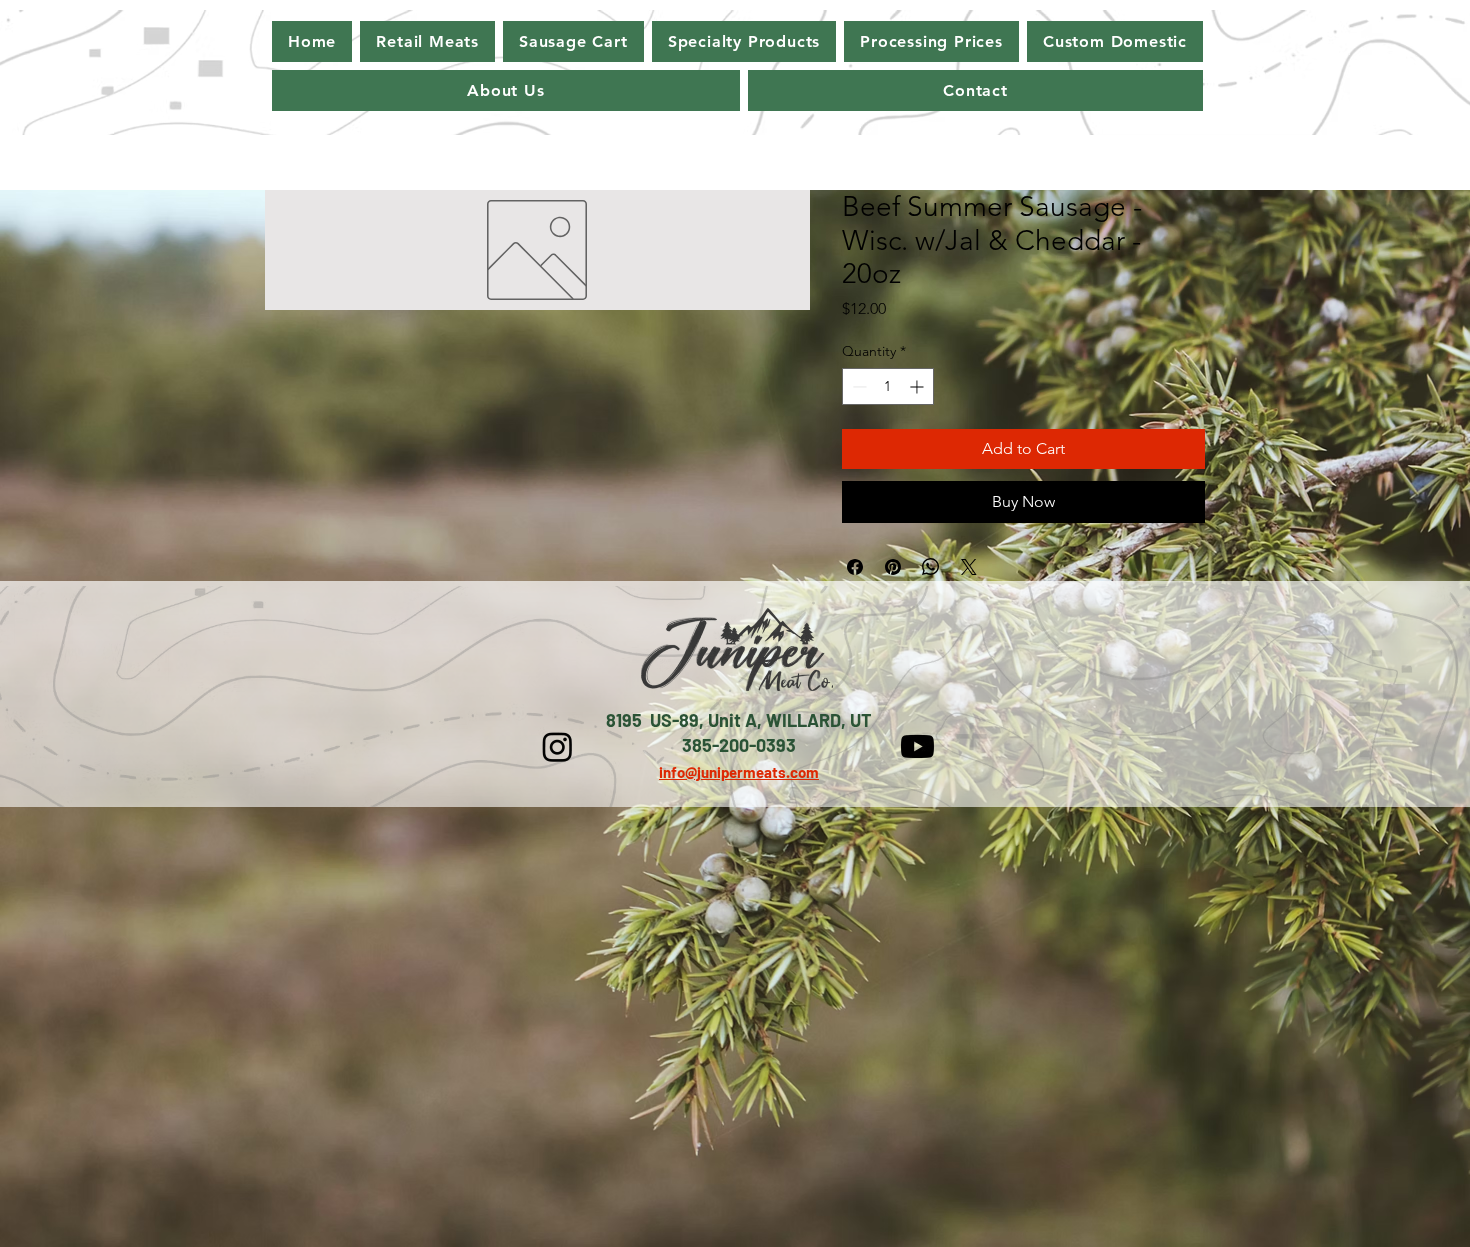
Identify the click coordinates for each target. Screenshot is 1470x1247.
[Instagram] (557, 746)
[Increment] (918, 386)
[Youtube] (917, 746)
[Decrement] (857, 386)
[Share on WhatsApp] (931, 567)
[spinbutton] (888, 386)
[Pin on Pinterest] (893, 567)
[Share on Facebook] (855, 567)
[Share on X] (969, 567)
